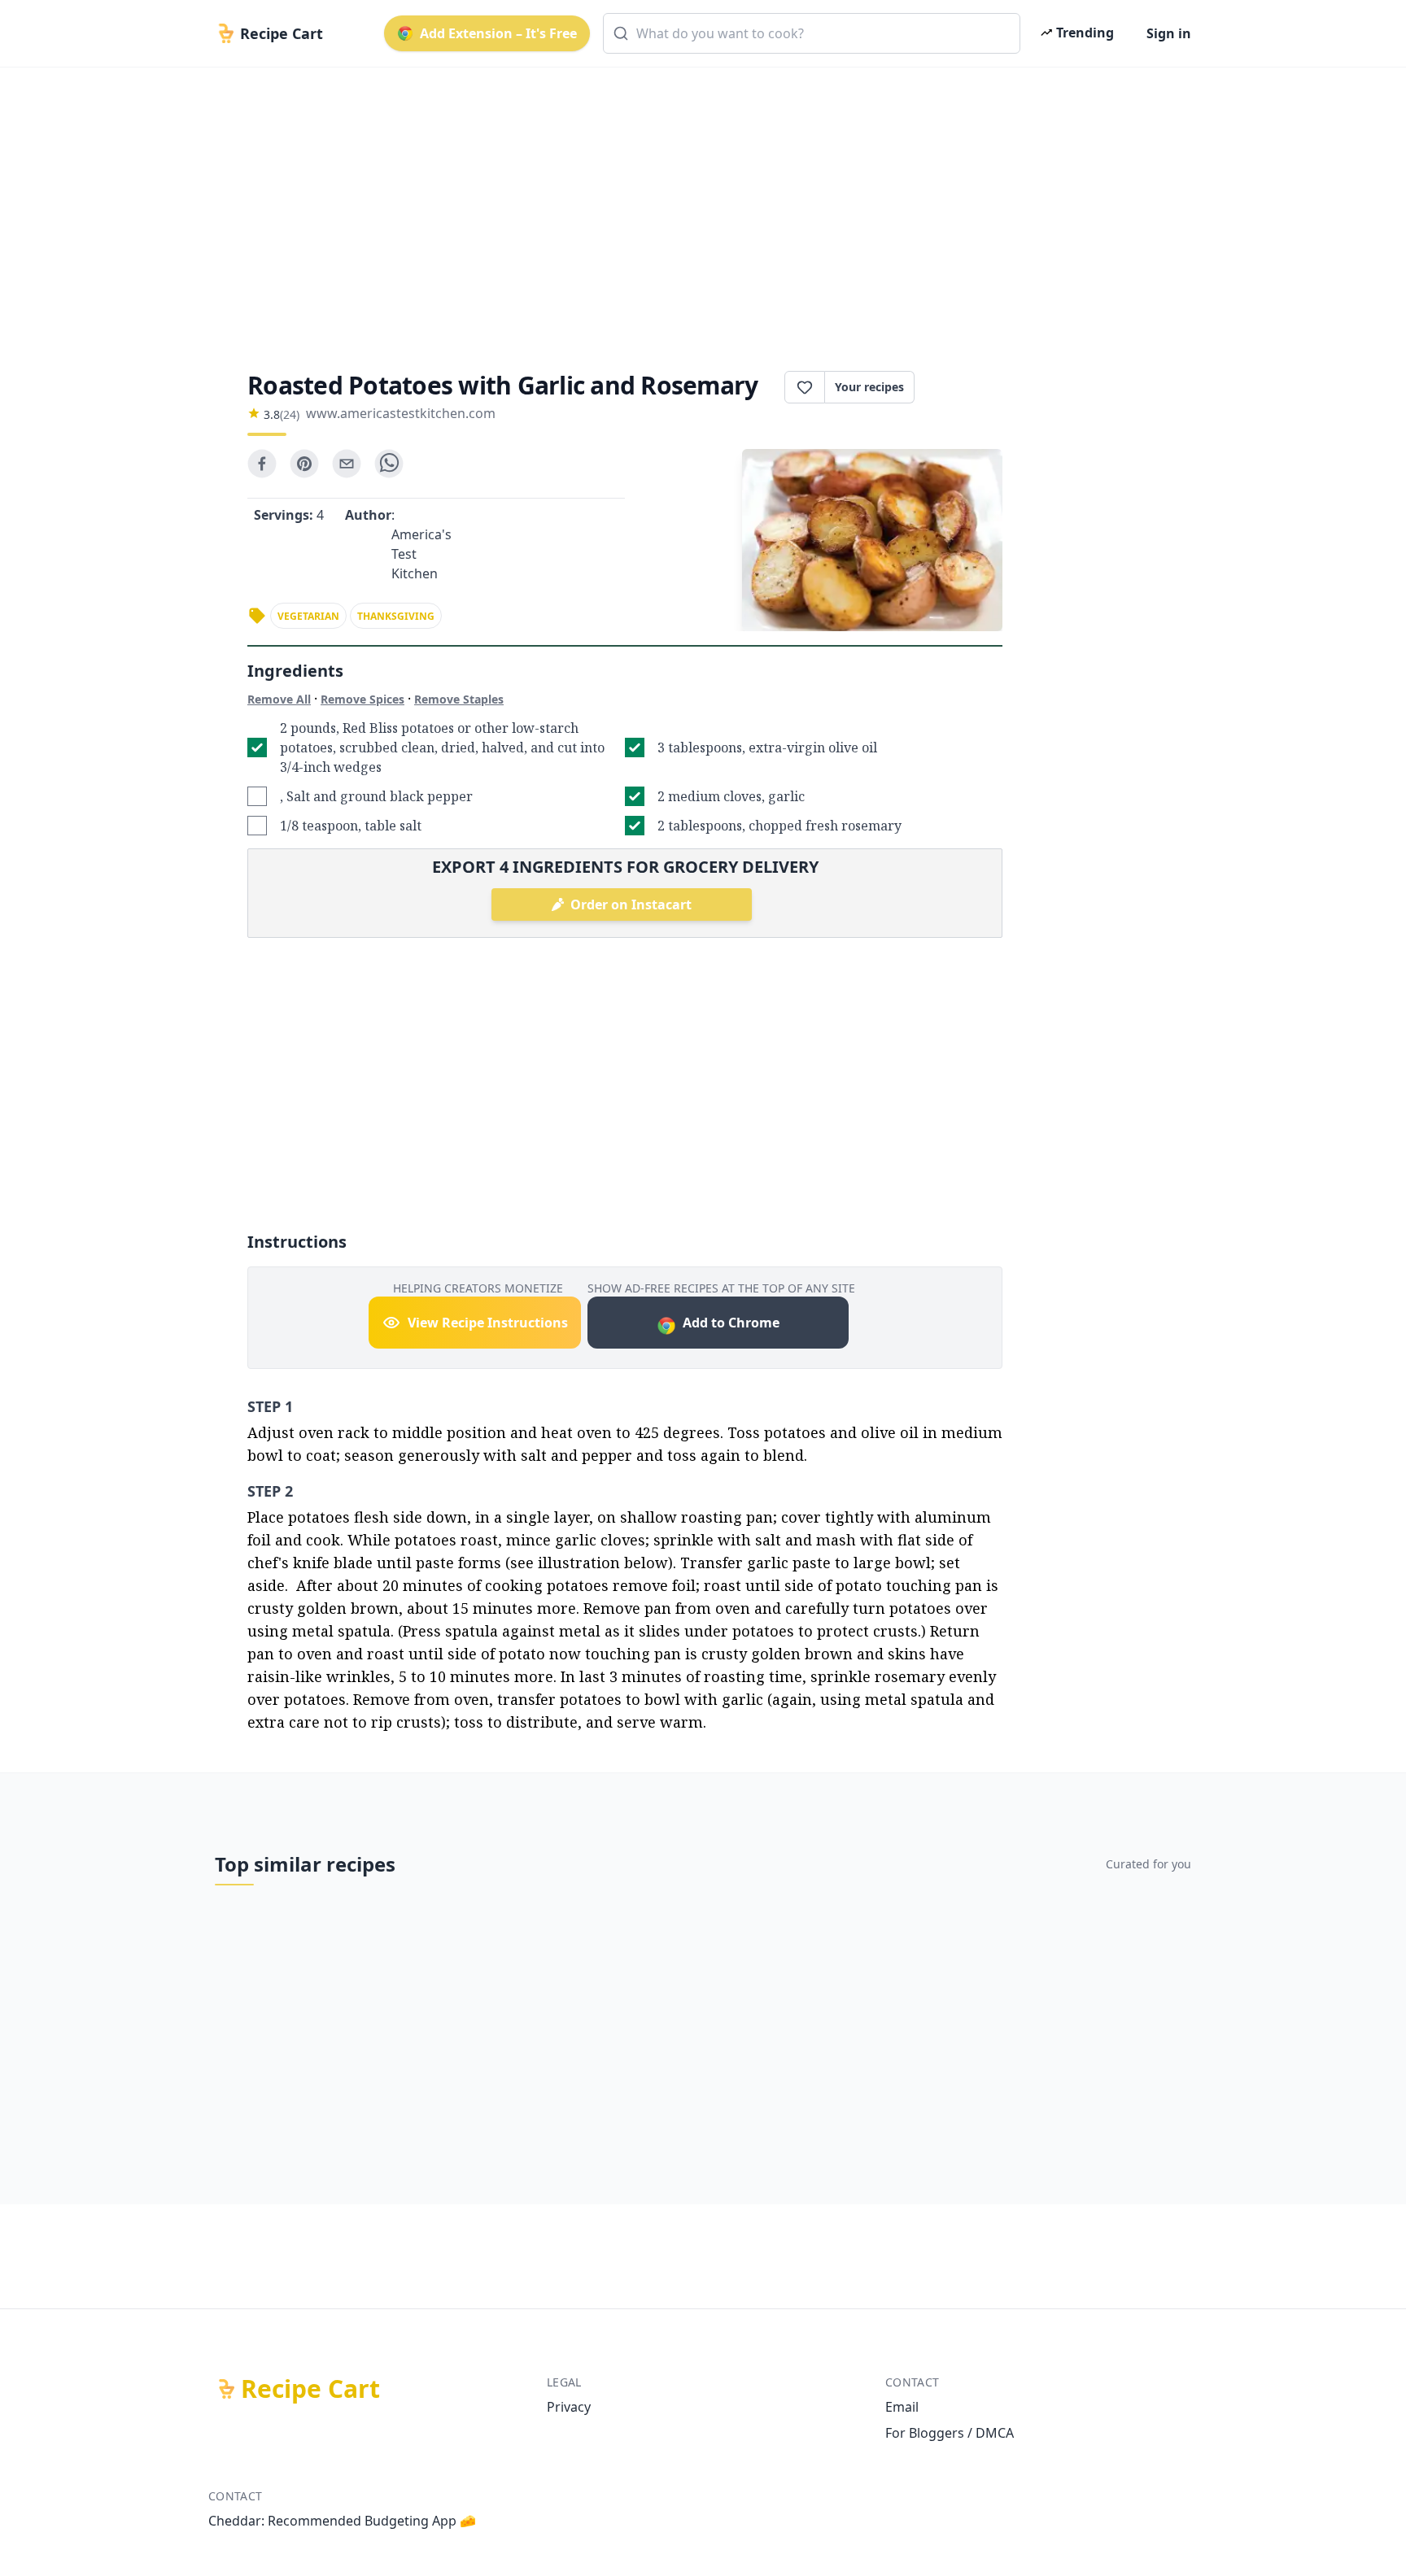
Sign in (1169, 33)
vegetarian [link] (308, 616)
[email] (347, 464)
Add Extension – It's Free (498, 33)
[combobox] (812, 33)
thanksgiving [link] (396, 616)
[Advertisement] (696, 205)
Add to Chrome (731, 1323)
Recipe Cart (310, 2389)
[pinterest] (304, 464)
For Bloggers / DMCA (950, 2433)
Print (967, 387)
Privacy (569, 2407)
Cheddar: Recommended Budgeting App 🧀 (342, 2521)
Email (902, 2407)
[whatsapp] (389, 464)
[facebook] (262, 464)
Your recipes (869, 387)
